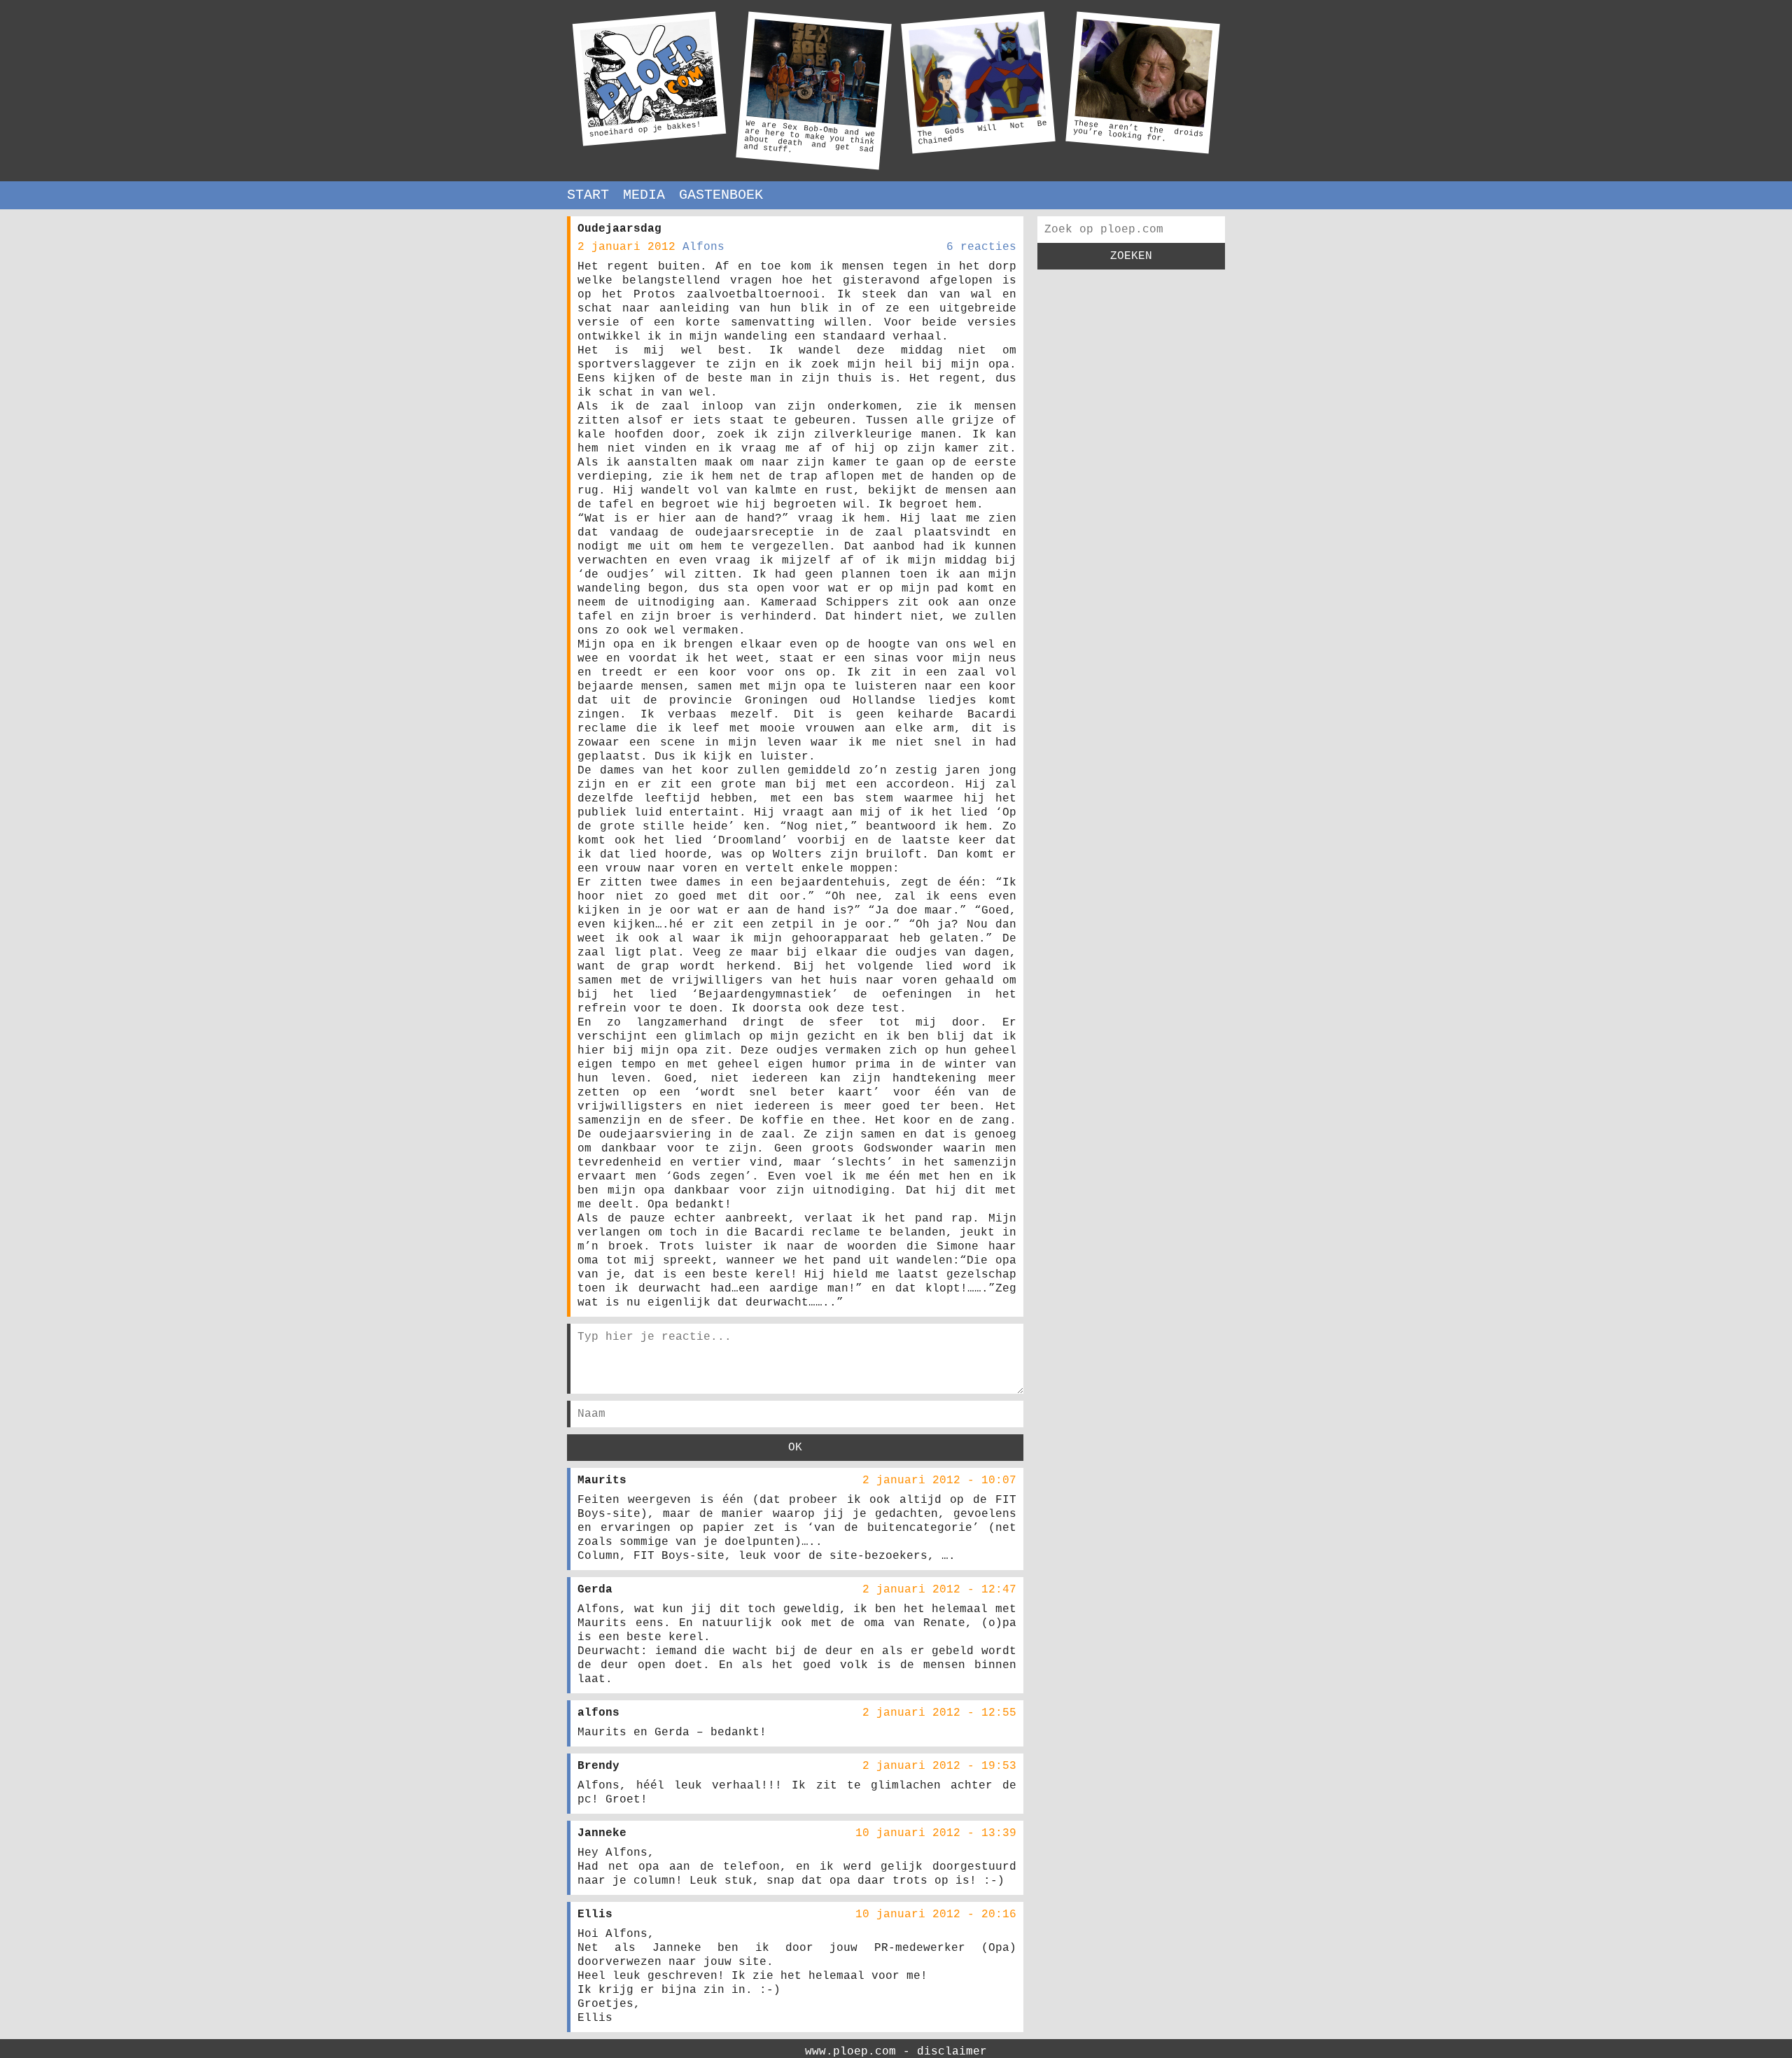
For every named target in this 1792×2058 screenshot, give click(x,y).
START (588, 195)
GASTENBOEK (721, 195)
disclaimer (952, 2052)
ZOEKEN (1131, 256)
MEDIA (644, 195)
